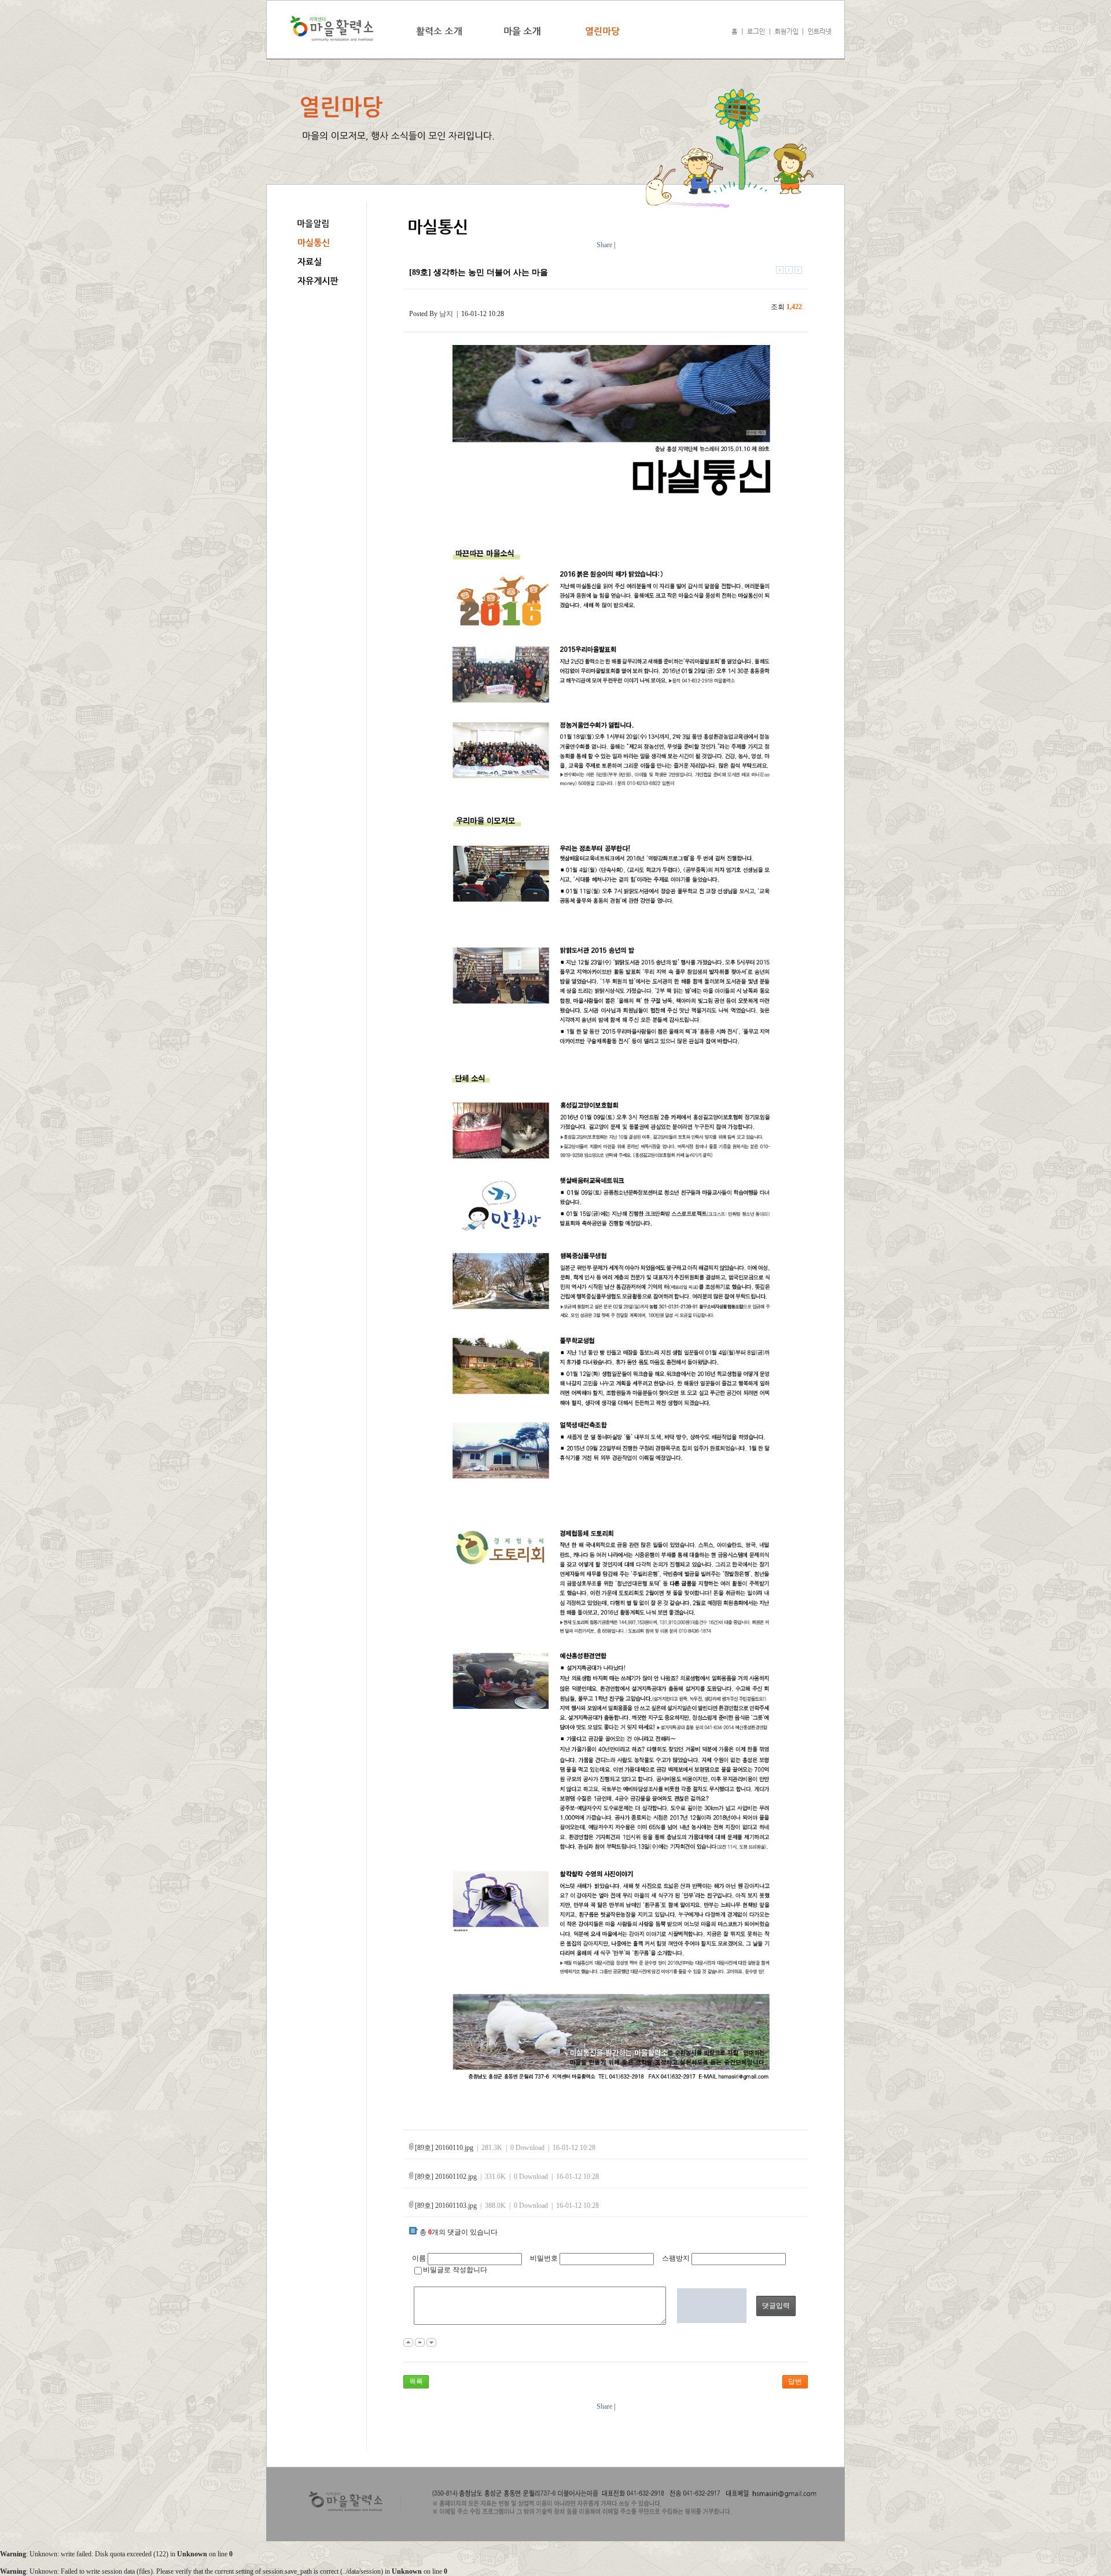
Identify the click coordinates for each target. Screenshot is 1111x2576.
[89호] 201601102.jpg (446, 2177)
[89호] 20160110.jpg (444, 2148)
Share (604, 245)
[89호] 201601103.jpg (446, 2206)
